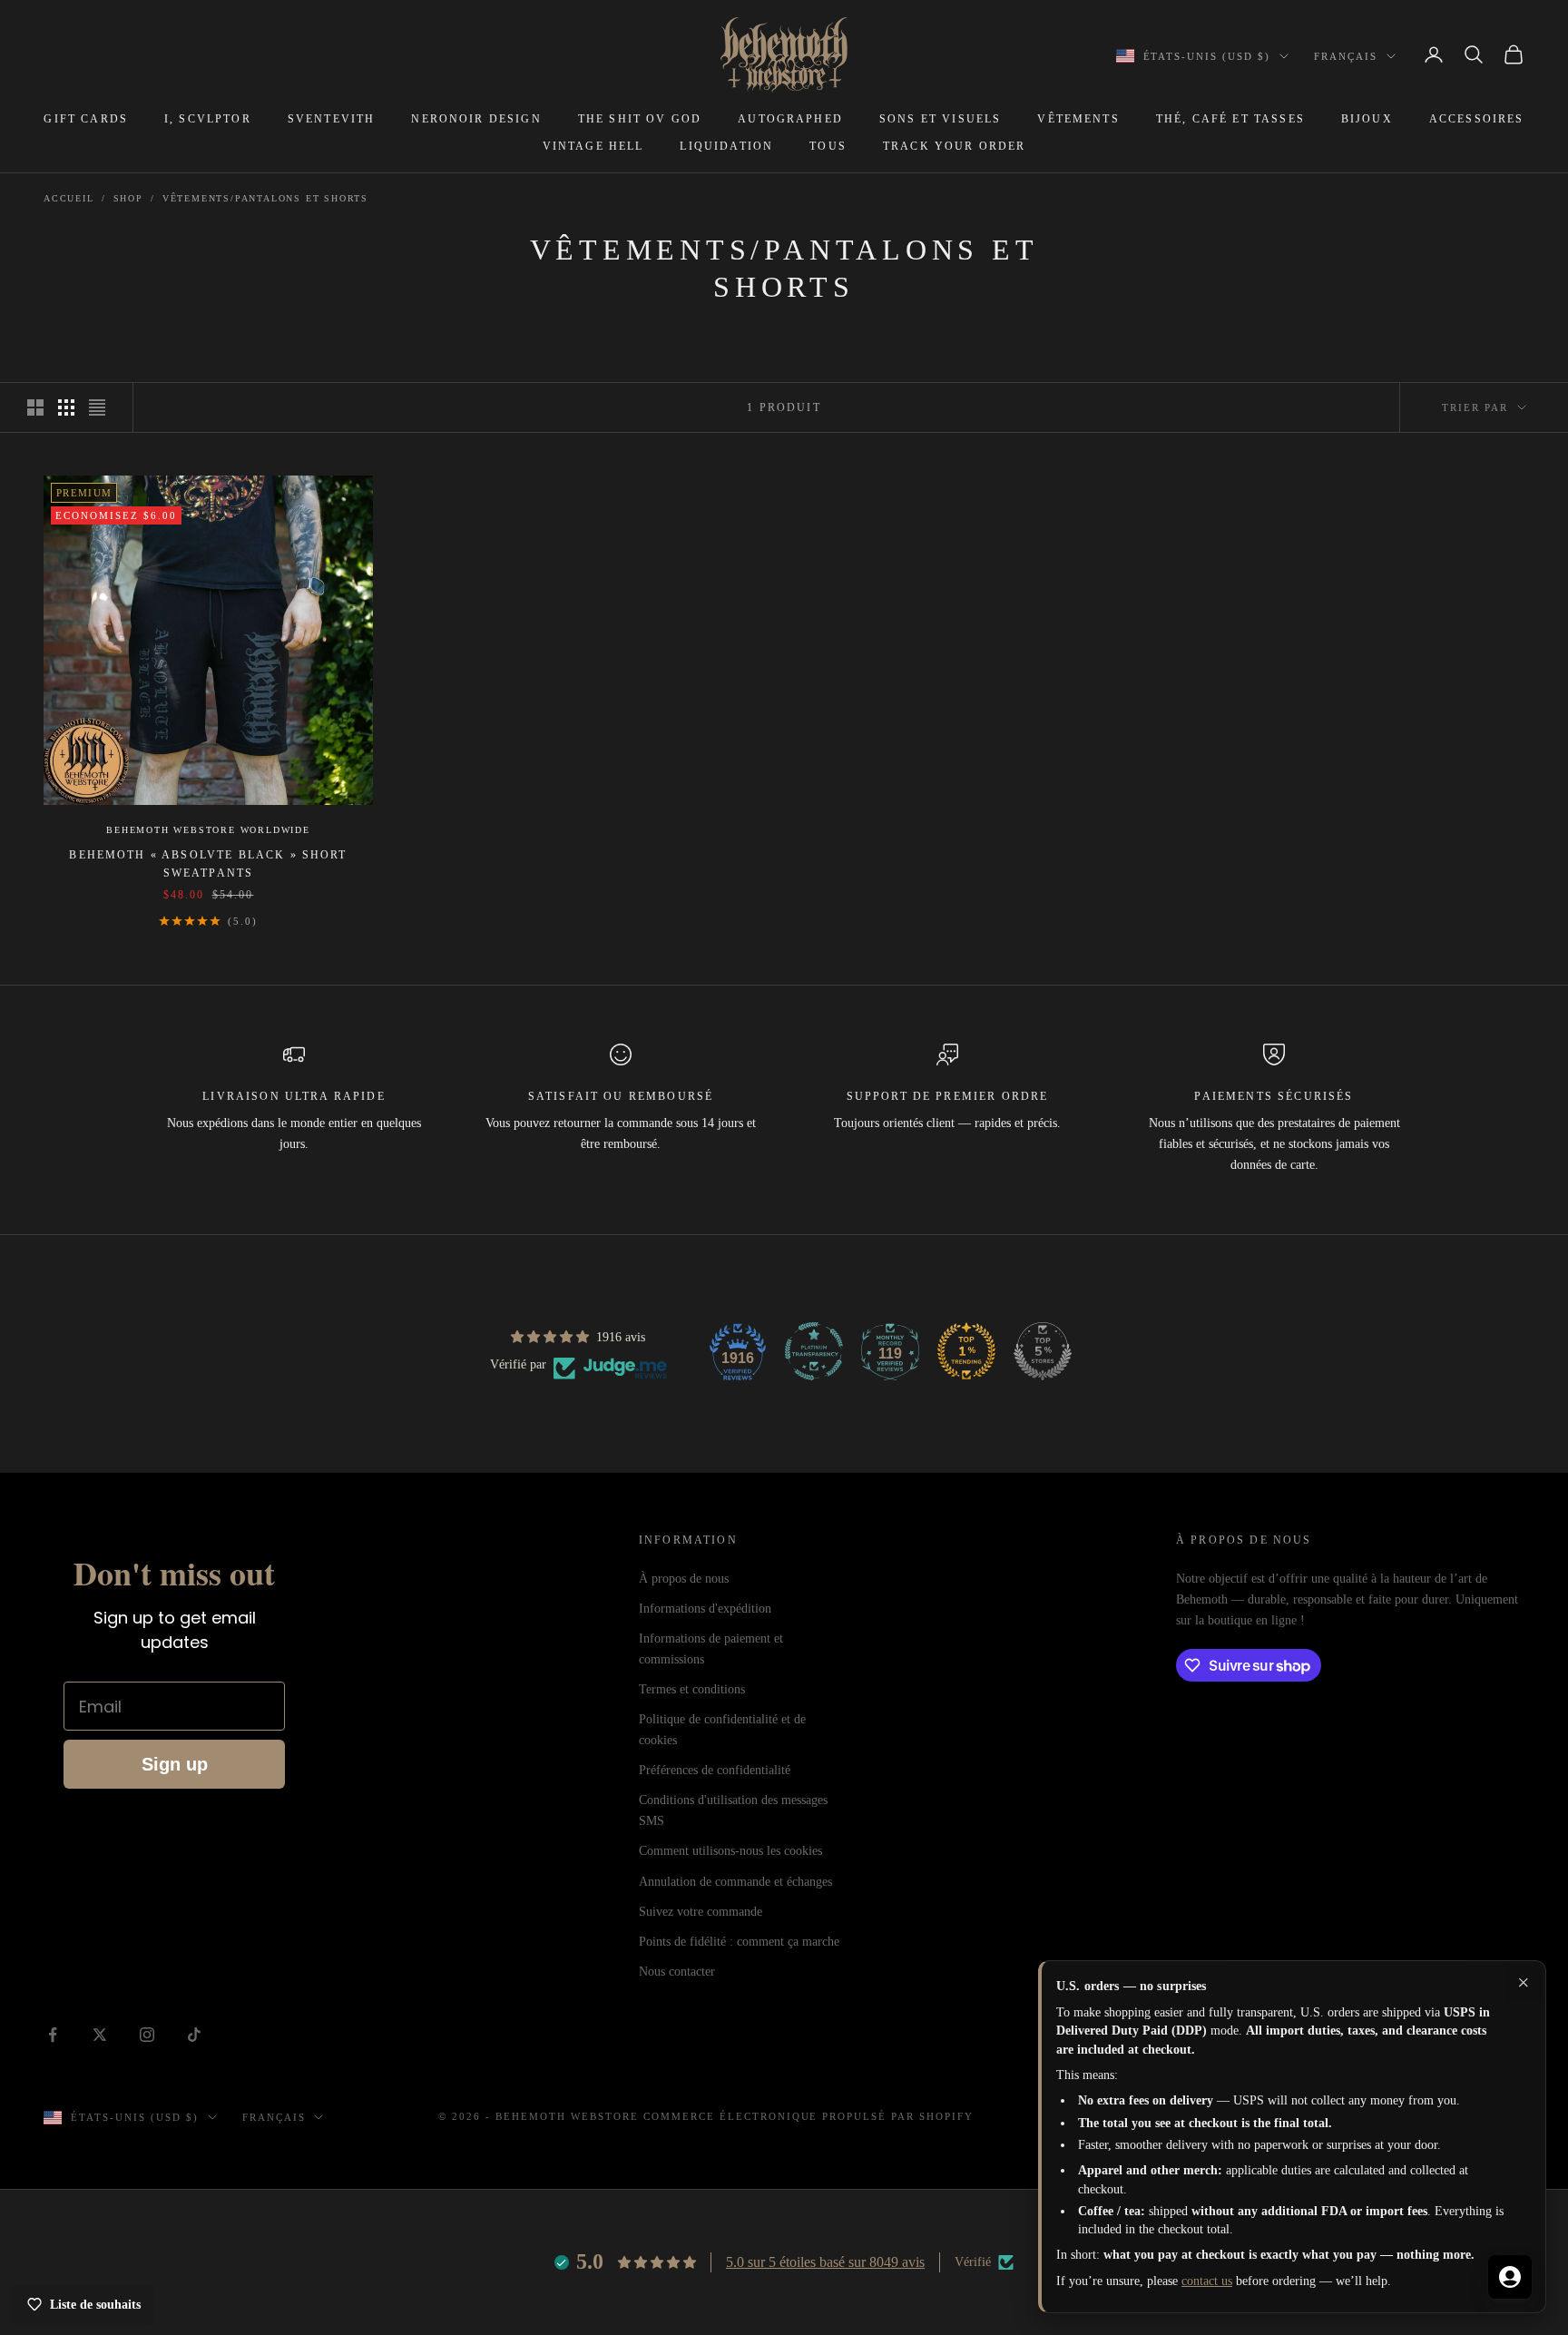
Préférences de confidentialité (715, 1770)
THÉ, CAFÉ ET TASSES (1230, 119)
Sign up (175, 1764)
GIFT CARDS (86, 119)
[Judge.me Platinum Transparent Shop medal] (814, 1351)
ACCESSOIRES (1477, 119)
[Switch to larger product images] (35, 407)
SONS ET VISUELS (940, 119)
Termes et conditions (692, 1689)
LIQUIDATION (726, 146)
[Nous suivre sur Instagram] (147, 2035)
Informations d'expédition (705, 1609)
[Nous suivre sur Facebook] (53, 2035)
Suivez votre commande (701, 1912)
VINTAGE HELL (593, 146)
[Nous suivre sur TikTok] (194, 2035)
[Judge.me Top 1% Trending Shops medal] (966, 1351)
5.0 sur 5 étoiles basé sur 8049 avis (825, 2262)
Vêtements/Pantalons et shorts (265, 198)
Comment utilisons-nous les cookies (730, 1851)
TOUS (828, 146)
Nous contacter (677, 1972)
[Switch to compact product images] (97, 407)
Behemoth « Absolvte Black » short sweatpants (208, 864)
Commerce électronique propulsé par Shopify (808, 2116)
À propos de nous (684, 1579)
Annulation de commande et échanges (735, 1882)
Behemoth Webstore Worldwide (208, 830)
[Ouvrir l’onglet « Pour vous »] (1510, 2277)
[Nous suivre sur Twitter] (100, 2035)
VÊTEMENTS (1078, 119)
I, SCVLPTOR (208, 119)
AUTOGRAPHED (790, 119)
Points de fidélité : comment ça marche (739, 1942)
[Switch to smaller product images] (66, 407)
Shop (128, 198)
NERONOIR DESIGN (476, 119)
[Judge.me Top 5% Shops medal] (1043, 1351)
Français (1346, 56)
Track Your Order (955, 146)
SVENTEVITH (332, 119)
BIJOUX (1367, 119)
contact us (1207, 2281)
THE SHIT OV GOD (640, 119)
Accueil (69, 198)
